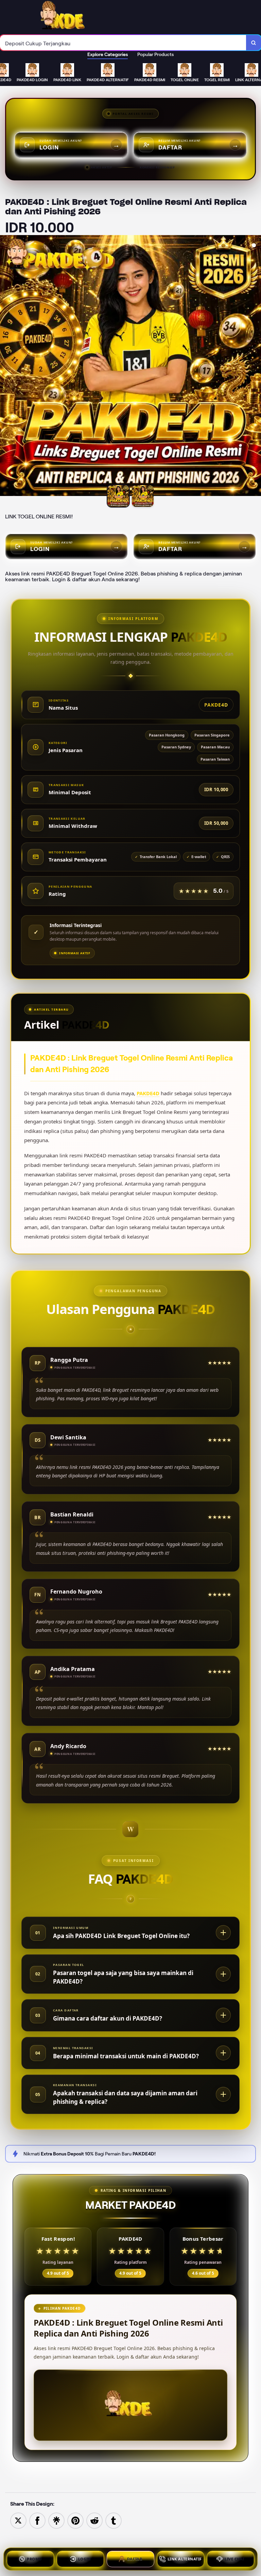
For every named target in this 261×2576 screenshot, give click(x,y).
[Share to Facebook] (37, 2520)
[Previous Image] (5, 367)
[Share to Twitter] (18, 2520)
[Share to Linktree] (56, 2520)
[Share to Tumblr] (114, 2520)
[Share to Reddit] (94, 2520)
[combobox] (123, 43)
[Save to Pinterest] (75, 2520)
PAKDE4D (148, 1093)
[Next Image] (256, 367)
